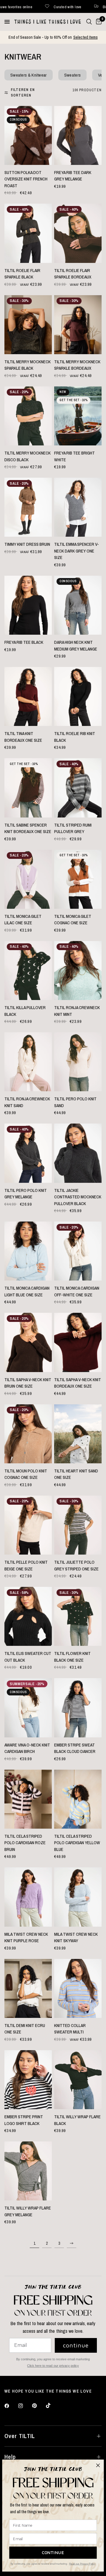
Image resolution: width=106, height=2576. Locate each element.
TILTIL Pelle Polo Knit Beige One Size (26, 1565)
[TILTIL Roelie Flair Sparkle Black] (28, 233)
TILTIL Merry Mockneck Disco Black (28, 456)
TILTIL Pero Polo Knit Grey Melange (26, 1194)
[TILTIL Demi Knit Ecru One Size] (28, 1988)
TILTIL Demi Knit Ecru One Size (25, 2029)
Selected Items (86, 37)
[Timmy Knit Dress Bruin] (28, 507)
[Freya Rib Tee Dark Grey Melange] (78, 135)
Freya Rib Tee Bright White (74, 456)
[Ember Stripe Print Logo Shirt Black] (28, 2080)
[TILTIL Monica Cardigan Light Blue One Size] (28, 1251)
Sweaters (72, 75)
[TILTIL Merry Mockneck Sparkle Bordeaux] (78, 325)
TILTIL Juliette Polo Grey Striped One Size (76, 1565)
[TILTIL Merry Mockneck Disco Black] (28, 416)
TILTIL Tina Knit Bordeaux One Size (23, 737)
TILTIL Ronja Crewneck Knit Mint (77, 1011)
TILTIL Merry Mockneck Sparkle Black (28, 365)
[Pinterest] (39, 2406)
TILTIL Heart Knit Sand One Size (76, 1474)
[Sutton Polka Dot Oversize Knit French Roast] (28, 135)
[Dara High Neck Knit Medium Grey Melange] (78, 605)
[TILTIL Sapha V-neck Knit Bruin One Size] (28, 1342)
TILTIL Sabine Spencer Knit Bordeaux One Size (28, 828)
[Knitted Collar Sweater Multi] (78, 1988)
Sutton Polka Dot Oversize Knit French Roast (26, 179)
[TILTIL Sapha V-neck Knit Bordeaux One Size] (78, 1342)
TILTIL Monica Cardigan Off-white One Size (77, 1291)
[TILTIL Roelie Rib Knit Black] (78, 696)
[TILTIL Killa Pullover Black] (28, 971)
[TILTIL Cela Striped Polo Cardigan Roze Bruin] (28, 1799)
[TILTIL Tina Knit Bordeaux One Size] (28, 696)
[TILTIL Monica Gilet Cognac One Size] (78, 879)
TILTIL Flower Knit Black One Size (72, 1657)
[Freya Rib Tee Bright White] (78, 416)
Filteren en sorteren (23, 93)
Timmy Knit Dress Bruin (27, 544)
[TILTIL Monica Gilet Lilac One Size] (28, 879)
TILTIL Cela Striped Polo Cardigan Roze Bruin (25, 1843)
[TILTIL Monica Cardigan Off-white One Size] (78, 1251)
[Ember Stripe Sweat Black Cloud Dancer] (78, 1708)
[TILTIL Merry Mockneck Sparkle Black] (28, 325)
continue (76, 2345)
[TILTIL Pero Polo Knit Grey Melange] (28, 1153)
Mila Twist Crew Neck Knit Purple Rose (26, 1938)
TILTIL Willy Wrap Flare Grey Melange (28, 2211)
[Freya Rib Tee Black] (28, 605)
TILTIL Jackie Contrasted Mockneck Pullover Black (78, 1197)
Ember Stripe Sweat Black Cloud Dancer (75, 1748)
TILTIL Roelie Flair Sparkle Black (22, 274)
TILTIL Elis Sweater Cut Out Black (28, 1657)
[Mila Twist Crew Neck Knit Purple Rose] (28, 1897)
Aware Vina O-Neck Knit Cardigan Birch (27, 1748)
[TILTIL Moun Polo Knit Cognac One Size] (28, 1434)
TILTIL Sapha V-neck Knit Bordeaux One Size (78, 1383)
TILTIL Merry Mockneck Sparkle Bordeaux (77, 365)
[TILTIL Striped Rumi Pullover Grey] (78, 788)
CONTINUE (53, 2553)
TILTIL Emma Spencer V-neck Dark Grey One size (77, 551)
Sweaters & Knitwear (29, 75)
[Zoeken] (89, 22)
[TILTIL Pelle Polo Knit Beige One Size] (28, 1525)
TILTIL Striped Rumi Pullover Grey (73, 828)
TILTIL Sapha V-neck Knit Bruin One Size (28, 1383)
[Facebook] (11, 2406)
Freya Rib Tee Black (24, 642)
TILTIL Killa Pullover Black (25, 1011)
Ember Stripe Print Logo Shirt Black (24, 2120)
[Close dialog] (98, 2465)
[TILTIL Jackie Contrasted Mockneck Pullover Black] (78, 1153)
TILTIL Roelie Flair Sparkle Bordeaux (73, 274)
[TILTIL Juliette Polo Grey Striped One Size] (78, 1525)
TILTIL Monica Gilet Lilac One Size (23, 920)
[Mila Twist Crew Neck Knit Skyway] (78, 1897)
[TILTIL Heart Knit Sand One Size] (78, 1434)
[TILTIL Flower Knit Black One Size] (78, 1616)
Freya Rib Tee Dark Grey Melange (73, 176)
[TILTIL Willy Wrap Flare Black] (78, 2080)
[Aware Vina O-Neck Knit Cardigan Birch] (28, 1708)
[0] (98, 22)
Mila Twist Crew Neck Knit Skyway (76, 1938)
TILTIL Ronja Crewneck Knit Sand (27, 1102)
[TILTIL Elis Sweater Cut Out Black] (28, 1616)
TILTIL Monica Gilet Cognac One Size (73, 920)
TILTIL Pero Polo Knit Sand (75, 1102)
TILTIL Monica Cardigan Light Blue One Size (27, 1291)
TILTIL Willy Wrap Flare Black (77, 2120)
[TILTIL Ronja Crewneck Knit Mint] (78, 971)
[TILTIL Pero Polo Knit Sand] (78, 1062)
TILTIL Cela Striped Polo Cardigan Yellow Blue (77, 1843)
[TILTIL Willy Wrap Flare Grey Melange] (28, 2171)
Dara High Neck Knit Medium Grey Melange (76, 646)
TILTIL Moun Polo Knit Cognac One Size (26, 1474)
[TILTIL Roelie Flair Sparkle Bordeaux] (78, 233)
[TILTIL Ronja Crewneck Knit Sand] (28, 1062)
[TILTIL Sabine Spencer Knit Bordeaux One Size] (28, 788)
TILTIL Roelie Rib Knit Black (75, 737)
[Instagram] (25, 2406)
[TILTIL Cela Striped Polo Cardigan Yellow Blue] (78, 1799)
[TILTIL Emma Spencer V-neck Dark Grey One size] (78, 507)
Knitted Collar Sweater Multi (70, 2029)
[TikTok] (52, 2406)
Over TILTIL (20, 2436)
